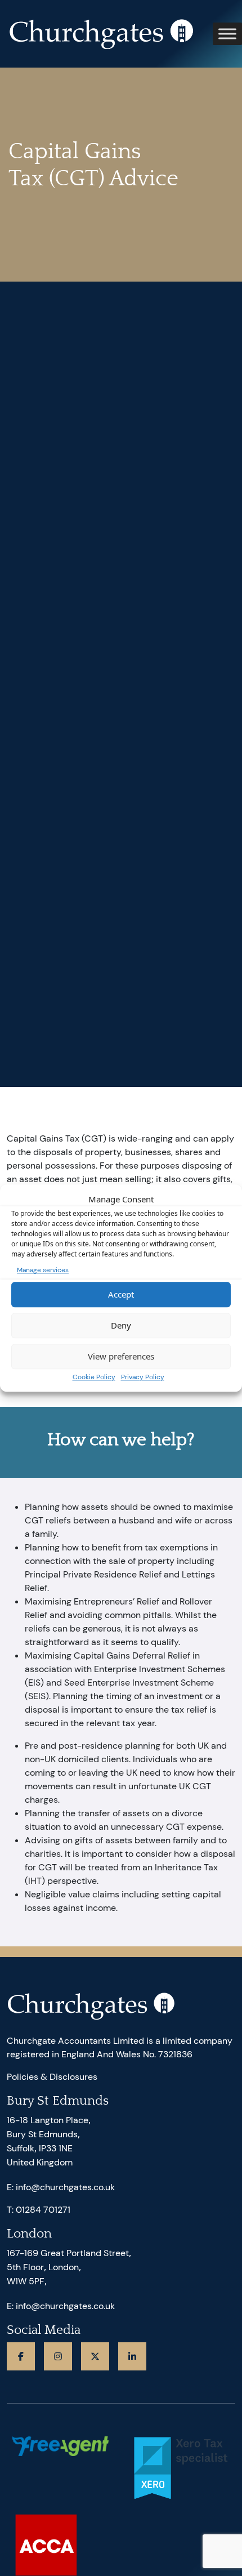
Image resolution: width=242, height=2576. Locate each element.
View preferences (121, 1356)
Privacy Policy (143, 1377)
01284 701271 (43, 2210)
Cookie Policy (94, 1377)
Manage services (43, 1270)
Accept (121, 1294)
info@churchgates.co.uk (65, 2187)
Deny (121, 1325)
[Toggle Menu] (227, 34)
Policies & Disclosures (52, 2077)
